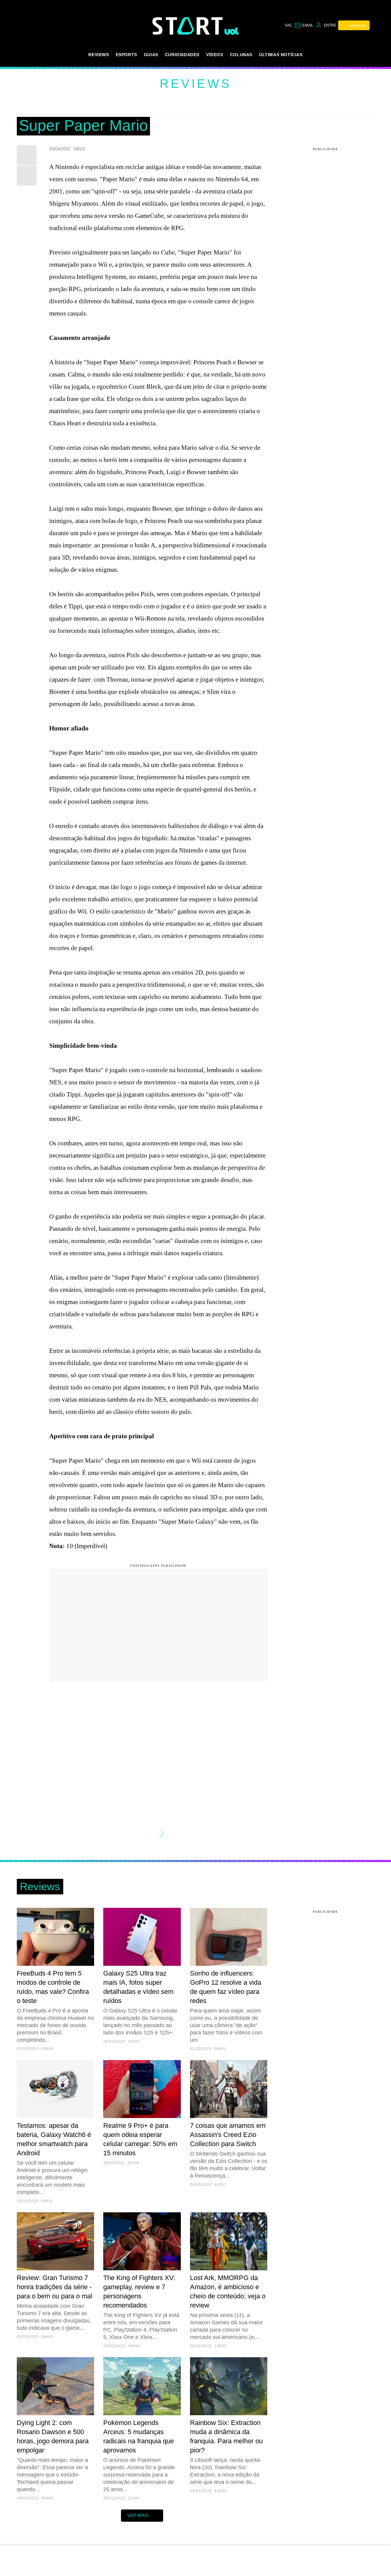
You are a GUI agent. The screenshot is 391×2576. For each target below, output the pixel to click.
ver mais (138, 2515)
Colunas (241, 55)
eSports (126, 55)
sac (289, 25)
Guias (151, 55)
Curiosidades (182, 55)
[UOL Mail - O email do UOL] (304, 25)
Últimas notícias (281, 55)
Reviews (99, 55)
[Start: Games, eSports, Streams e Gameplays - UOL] (188, 26)
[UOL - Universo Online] (232, 31)
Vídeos (215, 55)
